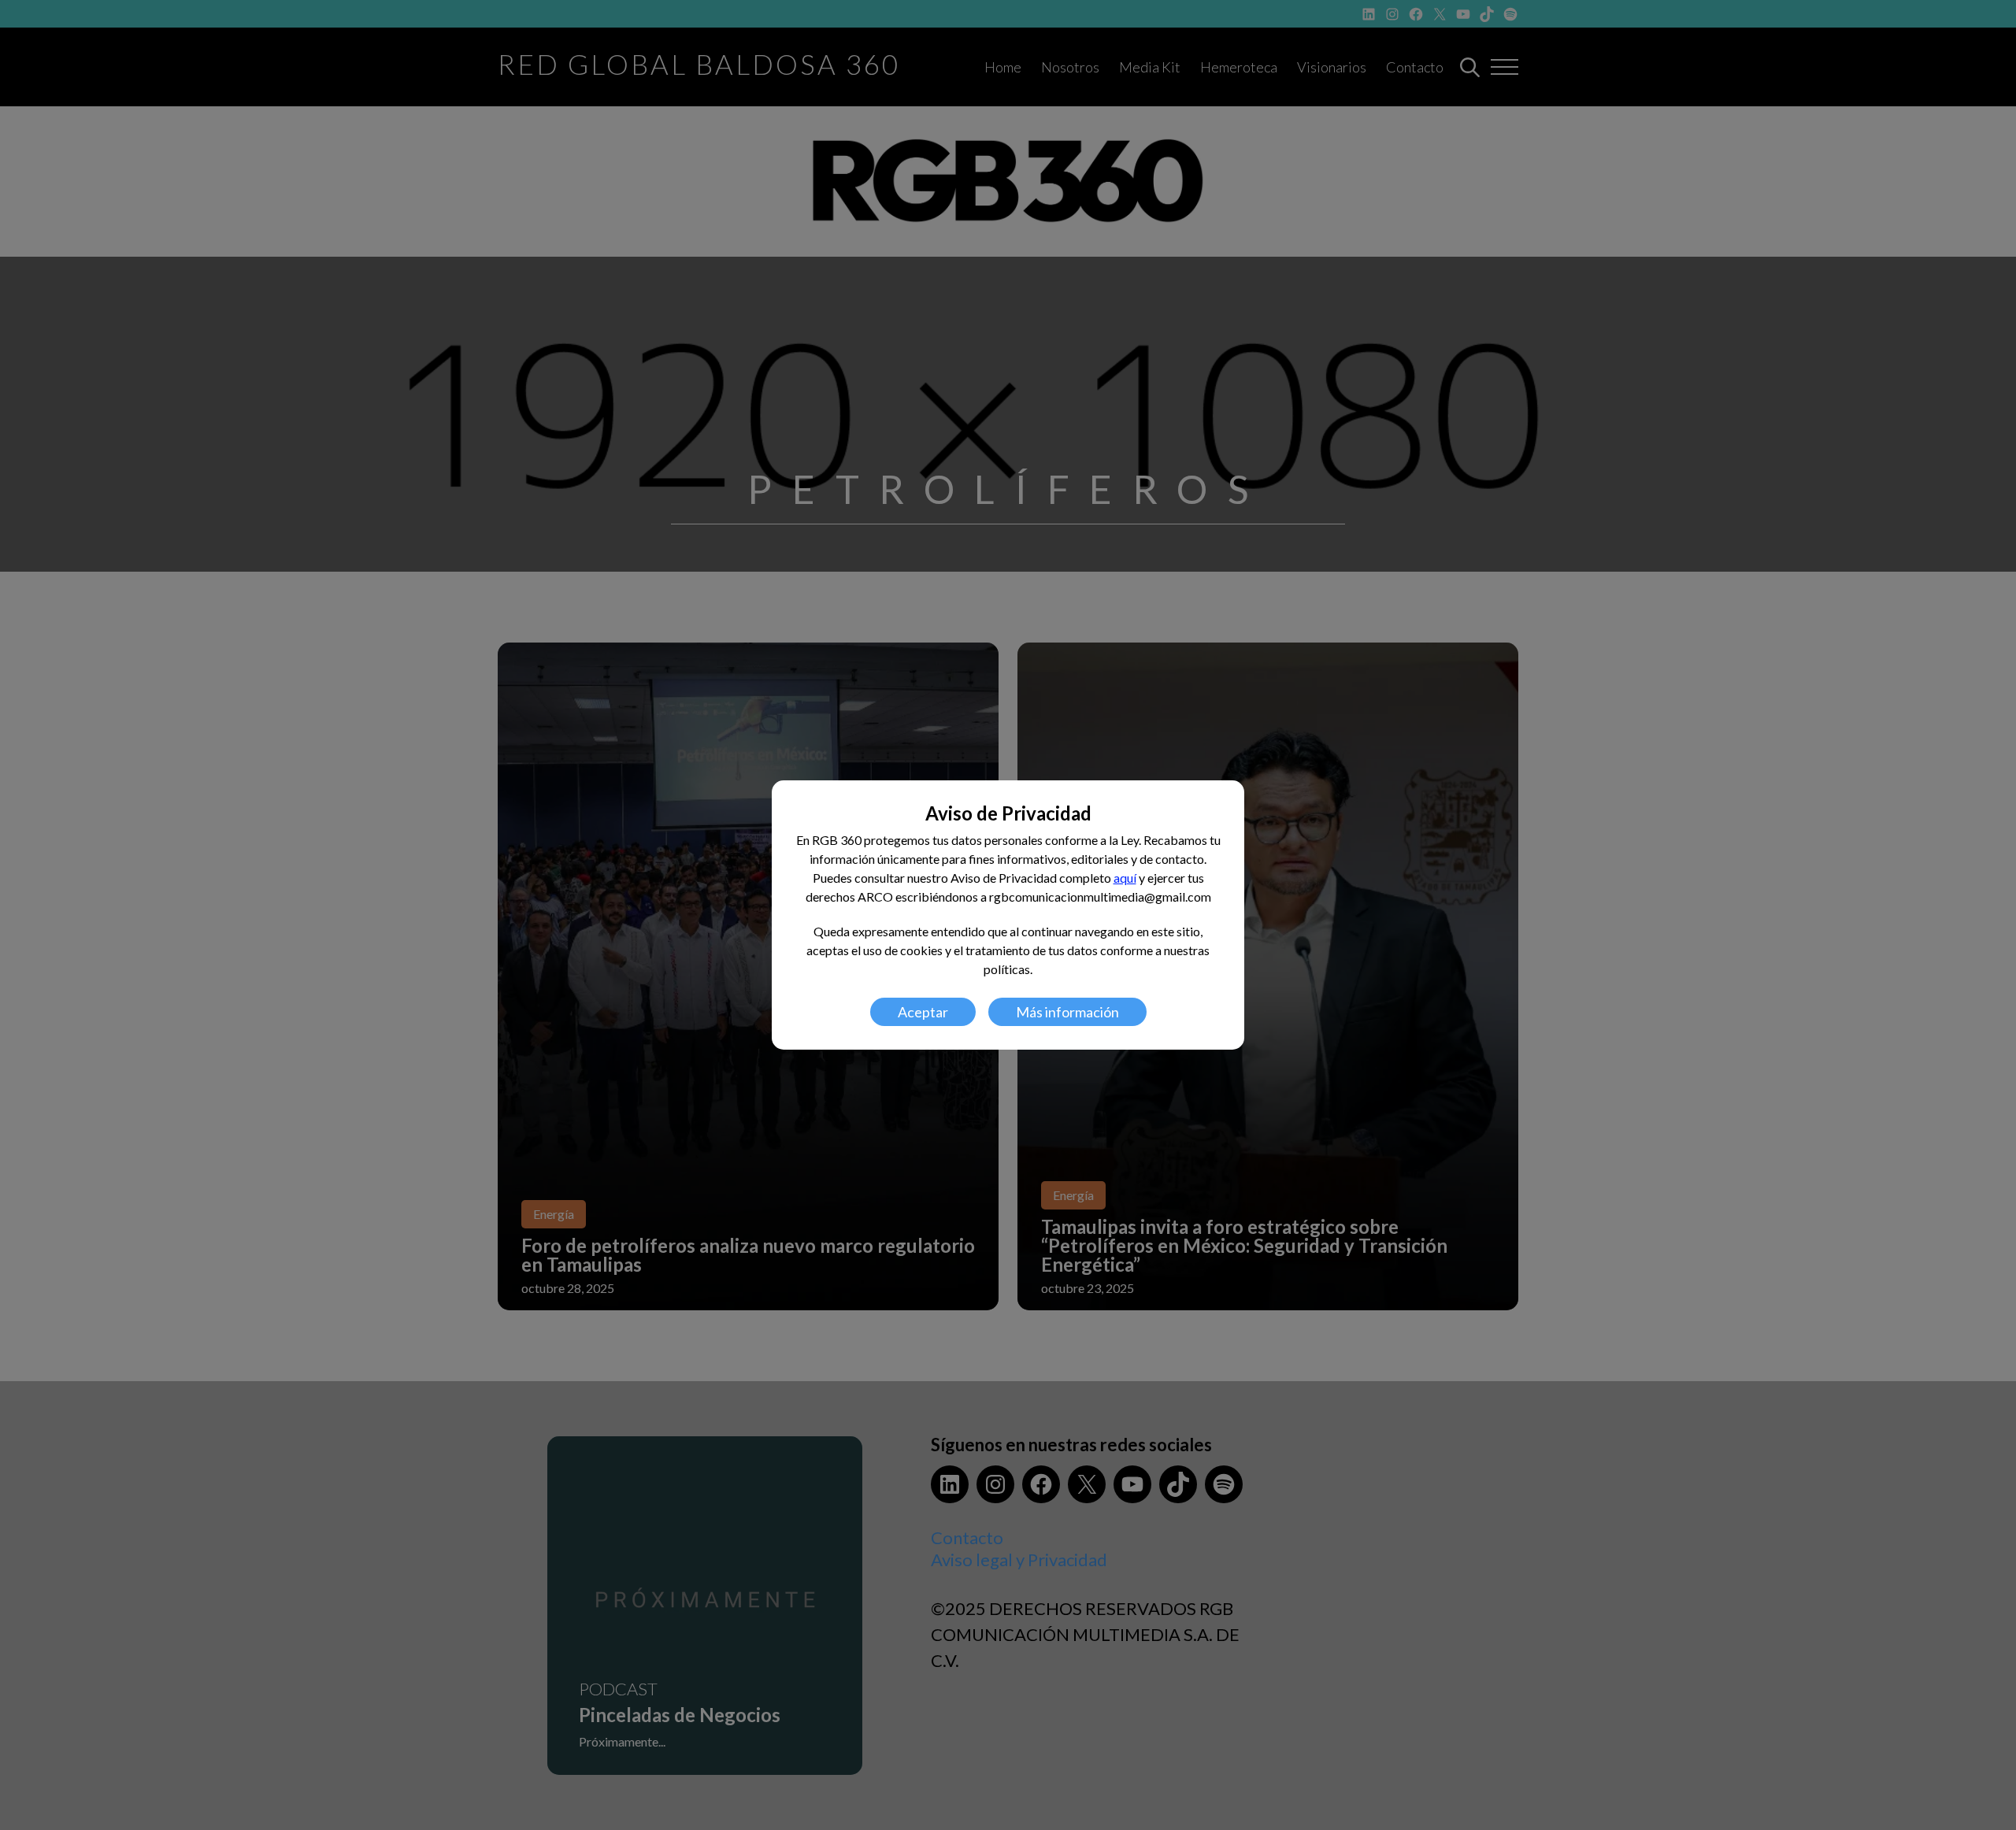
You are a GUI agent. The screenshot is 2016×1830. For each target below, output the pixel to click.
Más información (1067, 1012)
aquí (1125, 878)
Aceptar (923, 1012)
